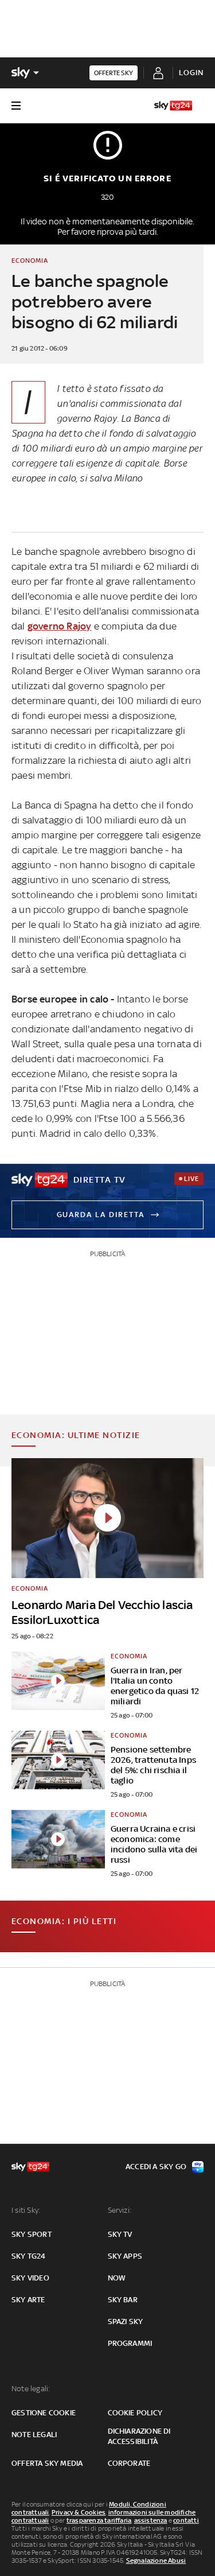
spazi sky (126, 2321)
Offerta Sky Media (47, 2463)
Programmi (130, 2343)
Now (117, 2278)
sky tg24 (29, 2256)
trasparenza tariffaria (99, 2520)
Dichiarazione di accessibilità (139, 2436)
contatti (186, 2520)
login (191, 73)
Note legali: (31, 2389)
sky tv (120, 2234)
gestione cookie (44, 2413)
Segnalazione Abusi (156, 2561)
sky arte (28, 2300)
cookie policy (135, 2413)
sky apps (125, 2256)
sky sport (32, 2234)
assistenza (151, 2520)
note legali (34, 2435)
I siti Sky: (26, 2210)
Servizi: (120, 2210)
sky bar (123, 2300)
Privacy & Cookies (79, 2512)
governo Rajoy (60, 626)
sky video (30, 2278)
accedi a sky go (156, 2167)
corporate (129, 2463)
